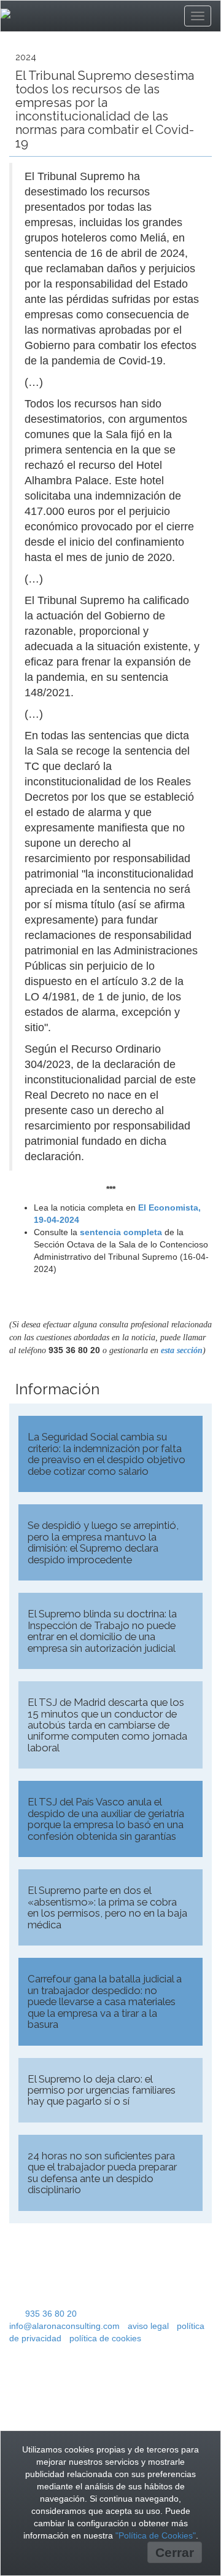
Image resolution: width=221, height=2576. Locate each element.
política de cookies (105, 2338)
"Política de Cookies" (156, 2535)
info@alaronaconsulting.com (64, 2326)
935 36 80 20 (51, 2314)
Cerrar (175, 2552)
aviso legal (148, 2326)
